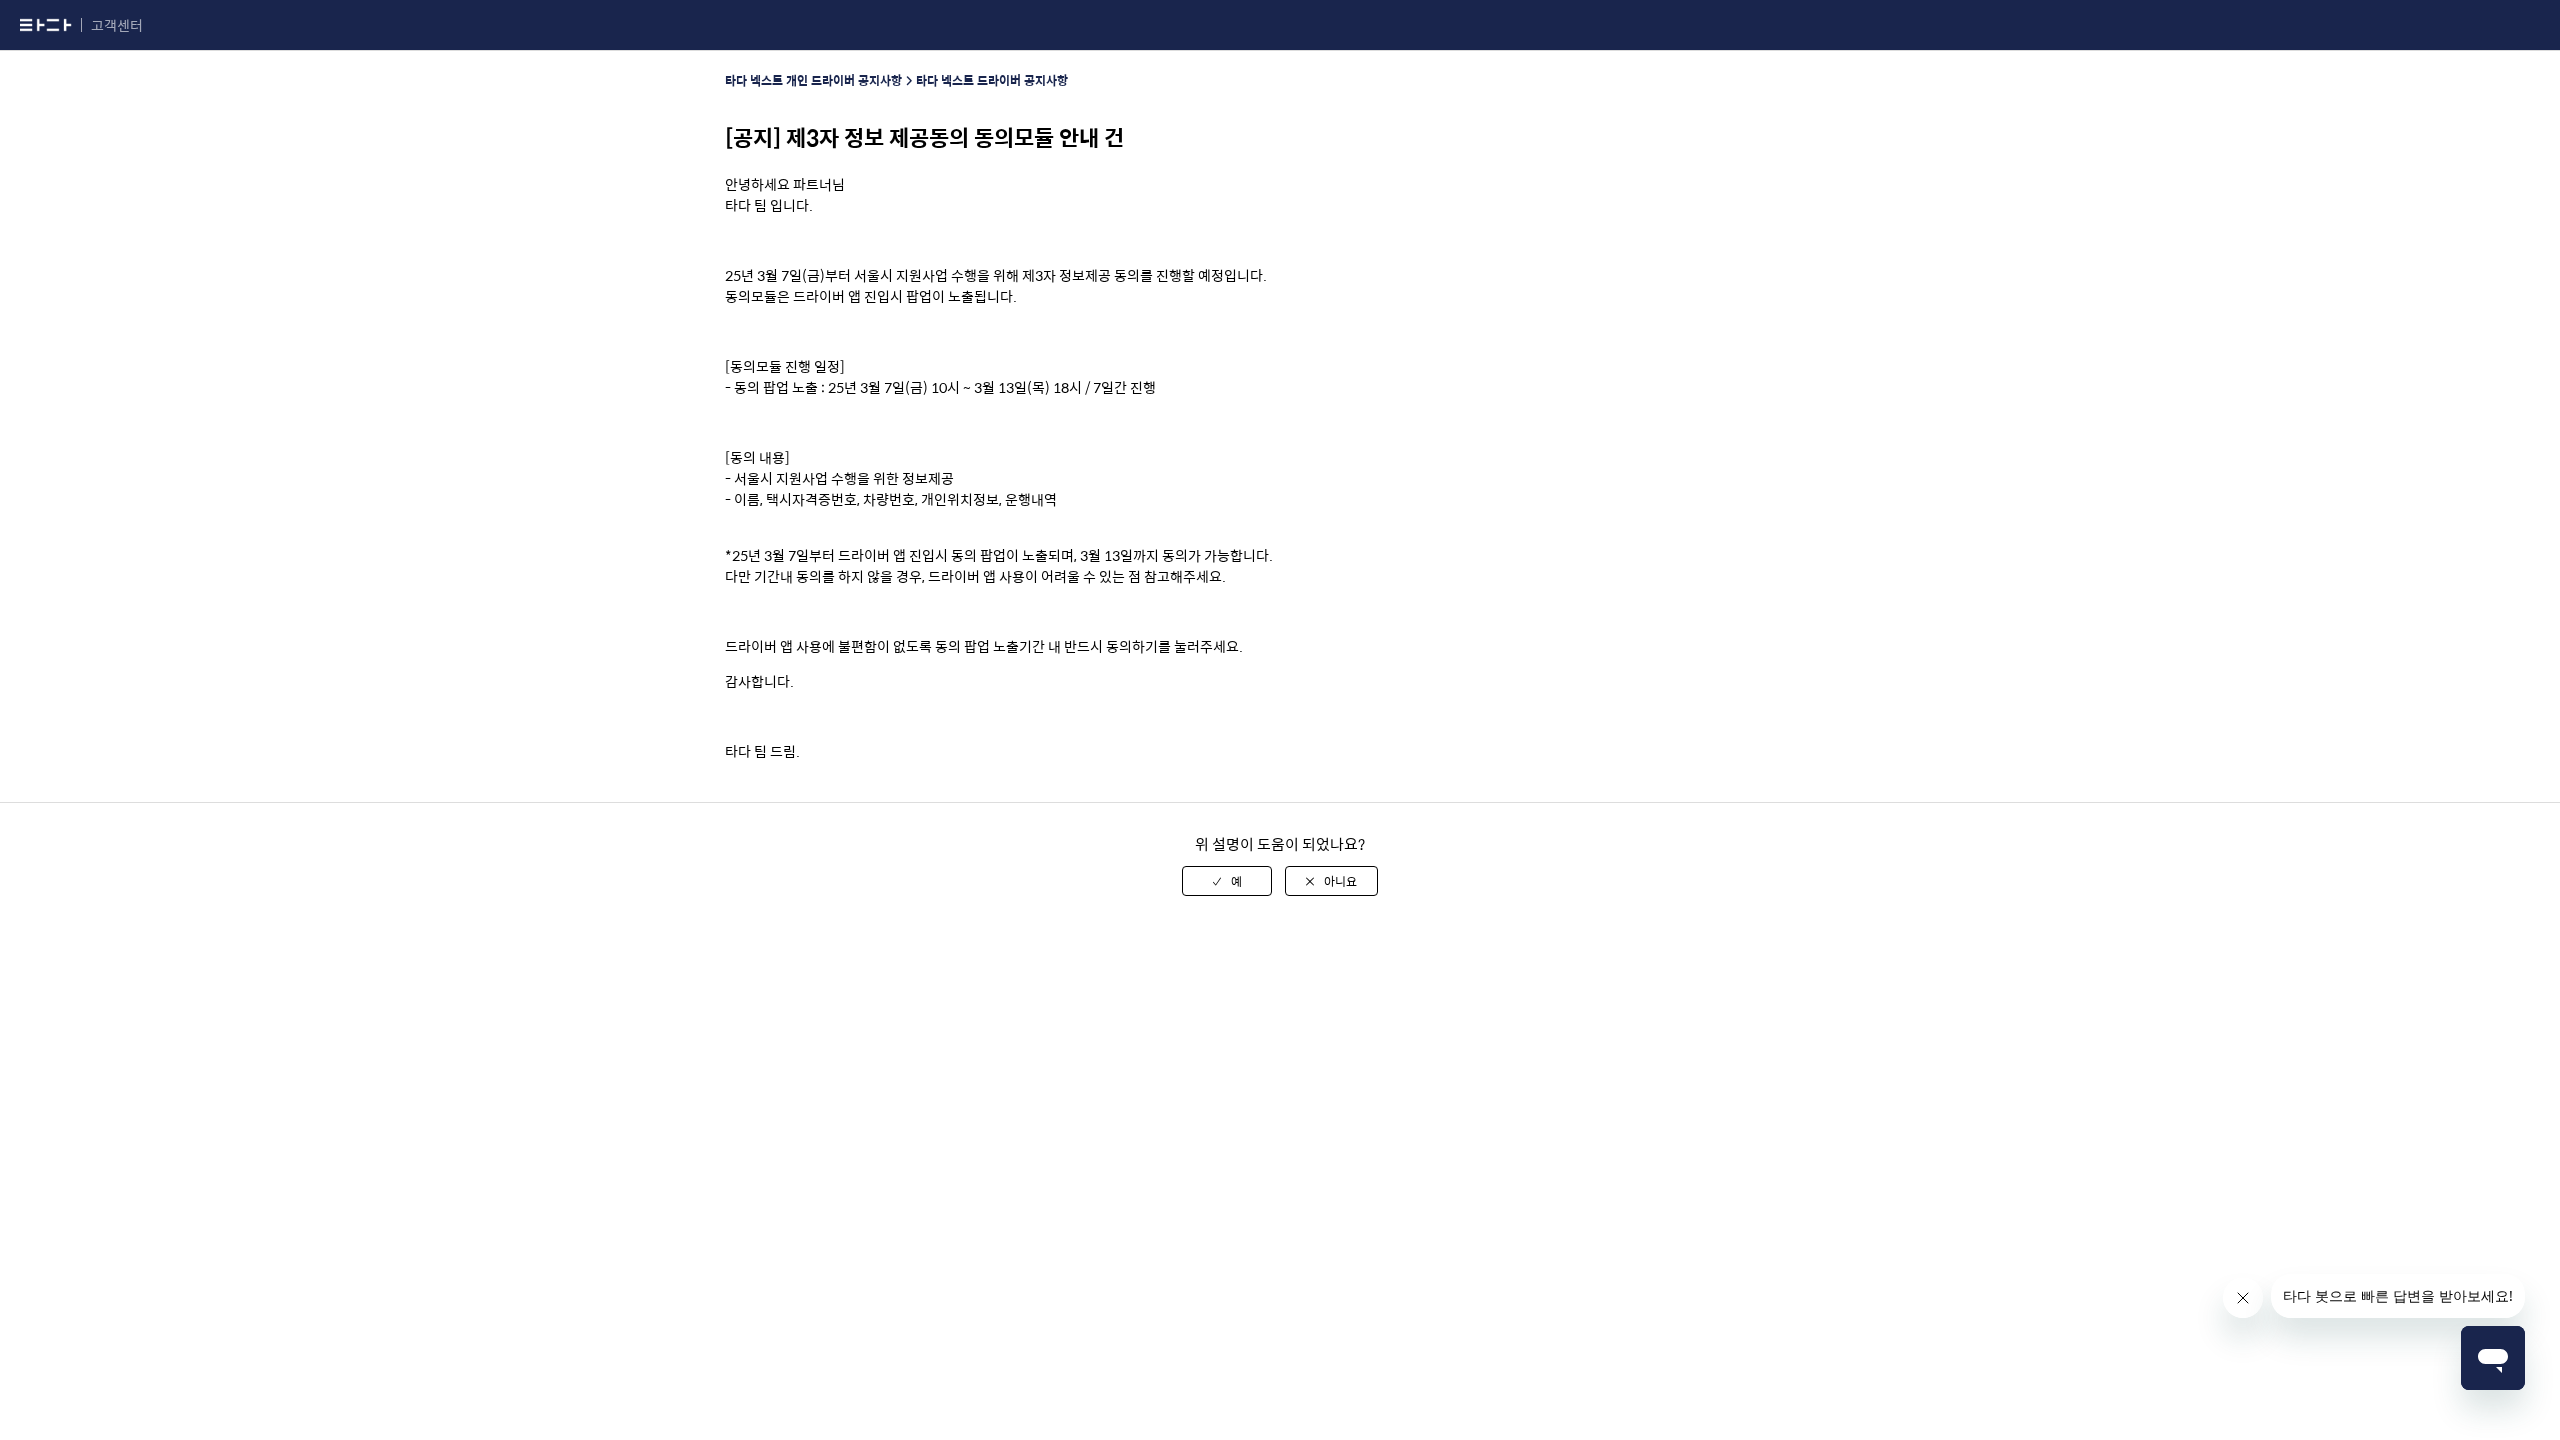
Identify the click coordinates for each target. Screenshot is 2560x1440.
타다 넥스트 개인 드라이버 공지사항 (813, 80)
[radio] (1227, 881)
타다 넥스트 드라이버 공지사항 (992, 80)
